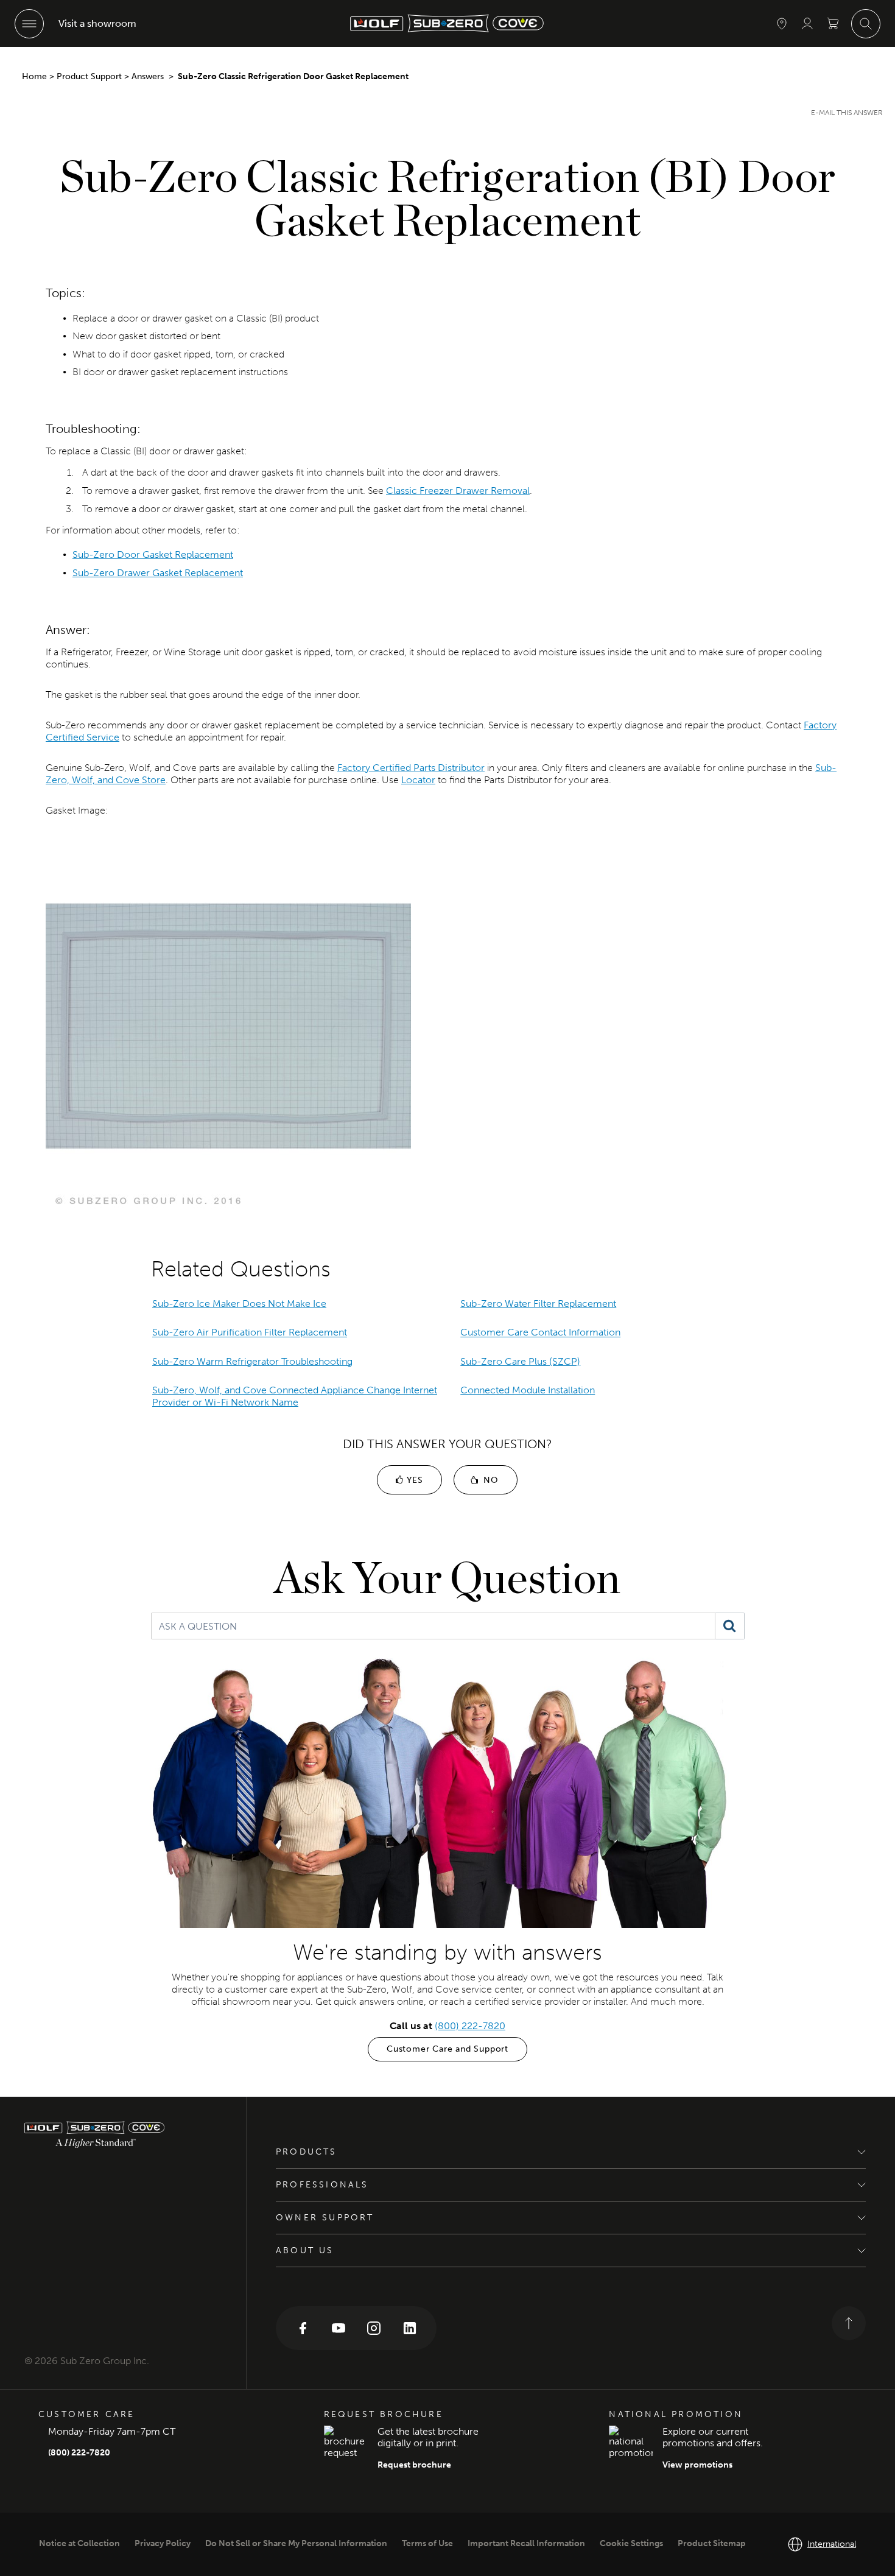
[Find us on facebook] (303, 2327)
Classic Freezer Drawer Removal (458, 491)
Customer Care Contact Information (540, 1333)
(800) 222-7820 (470, 2026)
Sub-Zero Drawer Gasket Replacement (158, 573)
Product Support (89, 76)
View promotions (697, 2465)
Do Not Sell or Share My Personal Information (296, 2543)
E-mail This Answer (847, 113)
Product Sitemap (712, 2543)
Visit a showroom (97, 23)
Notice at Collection (79, 2543)
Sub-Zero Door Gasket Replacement (153, 554)
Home (34, 76)
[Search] (730, 1626)
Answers (149, 76)
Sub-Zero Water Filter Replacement (538, 1304)
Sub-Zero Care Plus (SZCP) (520, 1361)
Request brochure (414, 2465)
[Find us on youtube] (339, 2327)
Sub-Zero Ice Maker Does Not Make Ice (239, 1304)
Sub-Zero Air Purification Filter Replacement (250, 1333)
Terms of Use (427, 2543)
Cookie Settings (631, 2543)
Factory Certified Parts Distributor (411, 768)
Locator (418, 780)
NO (489, 1480)
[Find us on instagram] (374, 2327)
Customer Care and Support (447, 2049)
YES (413, 1480)
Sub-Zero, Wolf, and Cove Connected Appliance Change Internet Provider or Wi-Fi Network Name (295, 1396)
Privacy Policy (163, 2543)
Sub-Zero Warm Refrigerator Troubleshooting (252, 1361)
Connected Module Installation (528, 1390)
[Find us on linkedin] (410, 2327)
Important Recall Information (526, 2543)
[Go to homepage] (123, 2135)
